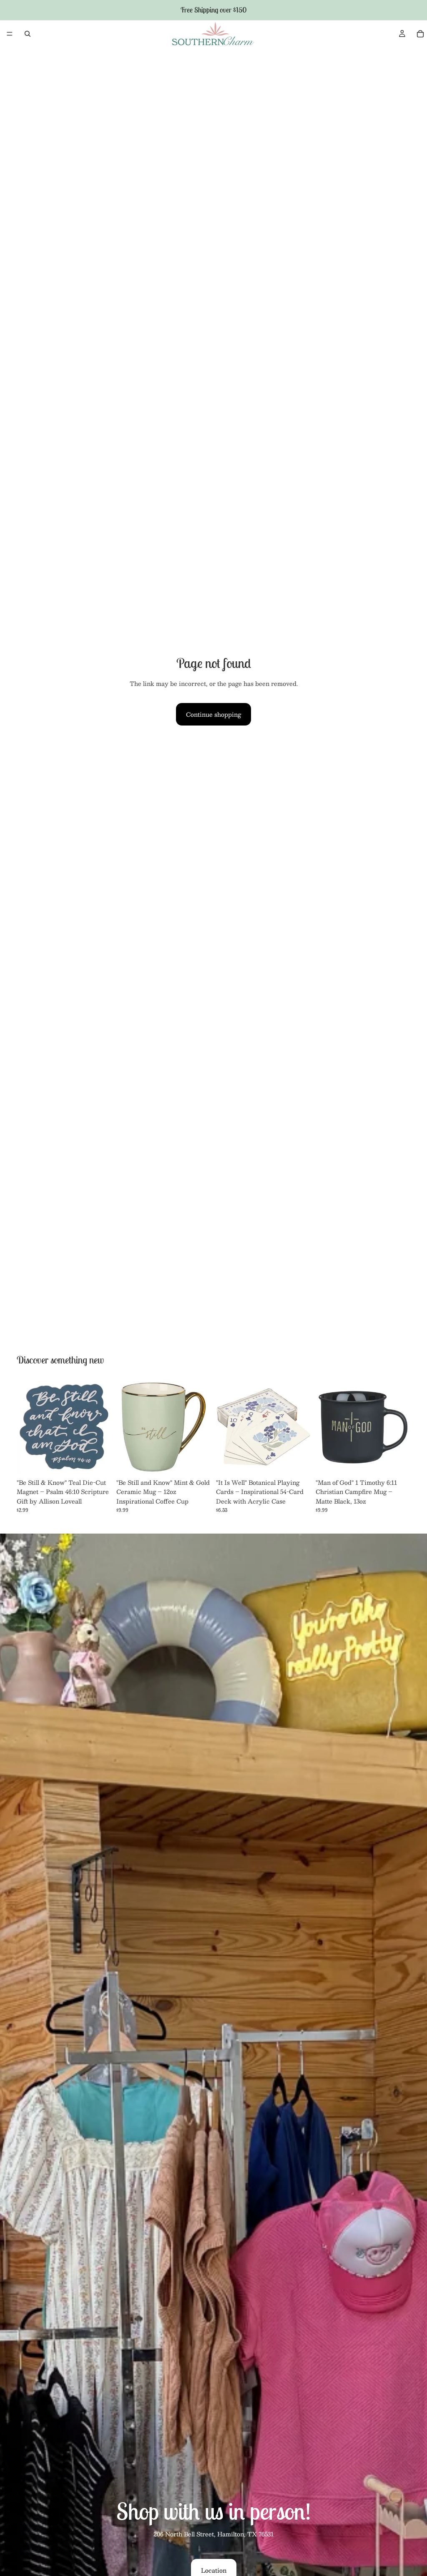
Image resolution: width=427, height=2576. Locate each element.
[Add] (98, 1461)
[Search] (28, 34)
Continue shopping (213, 714)
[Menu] (10, 34)
